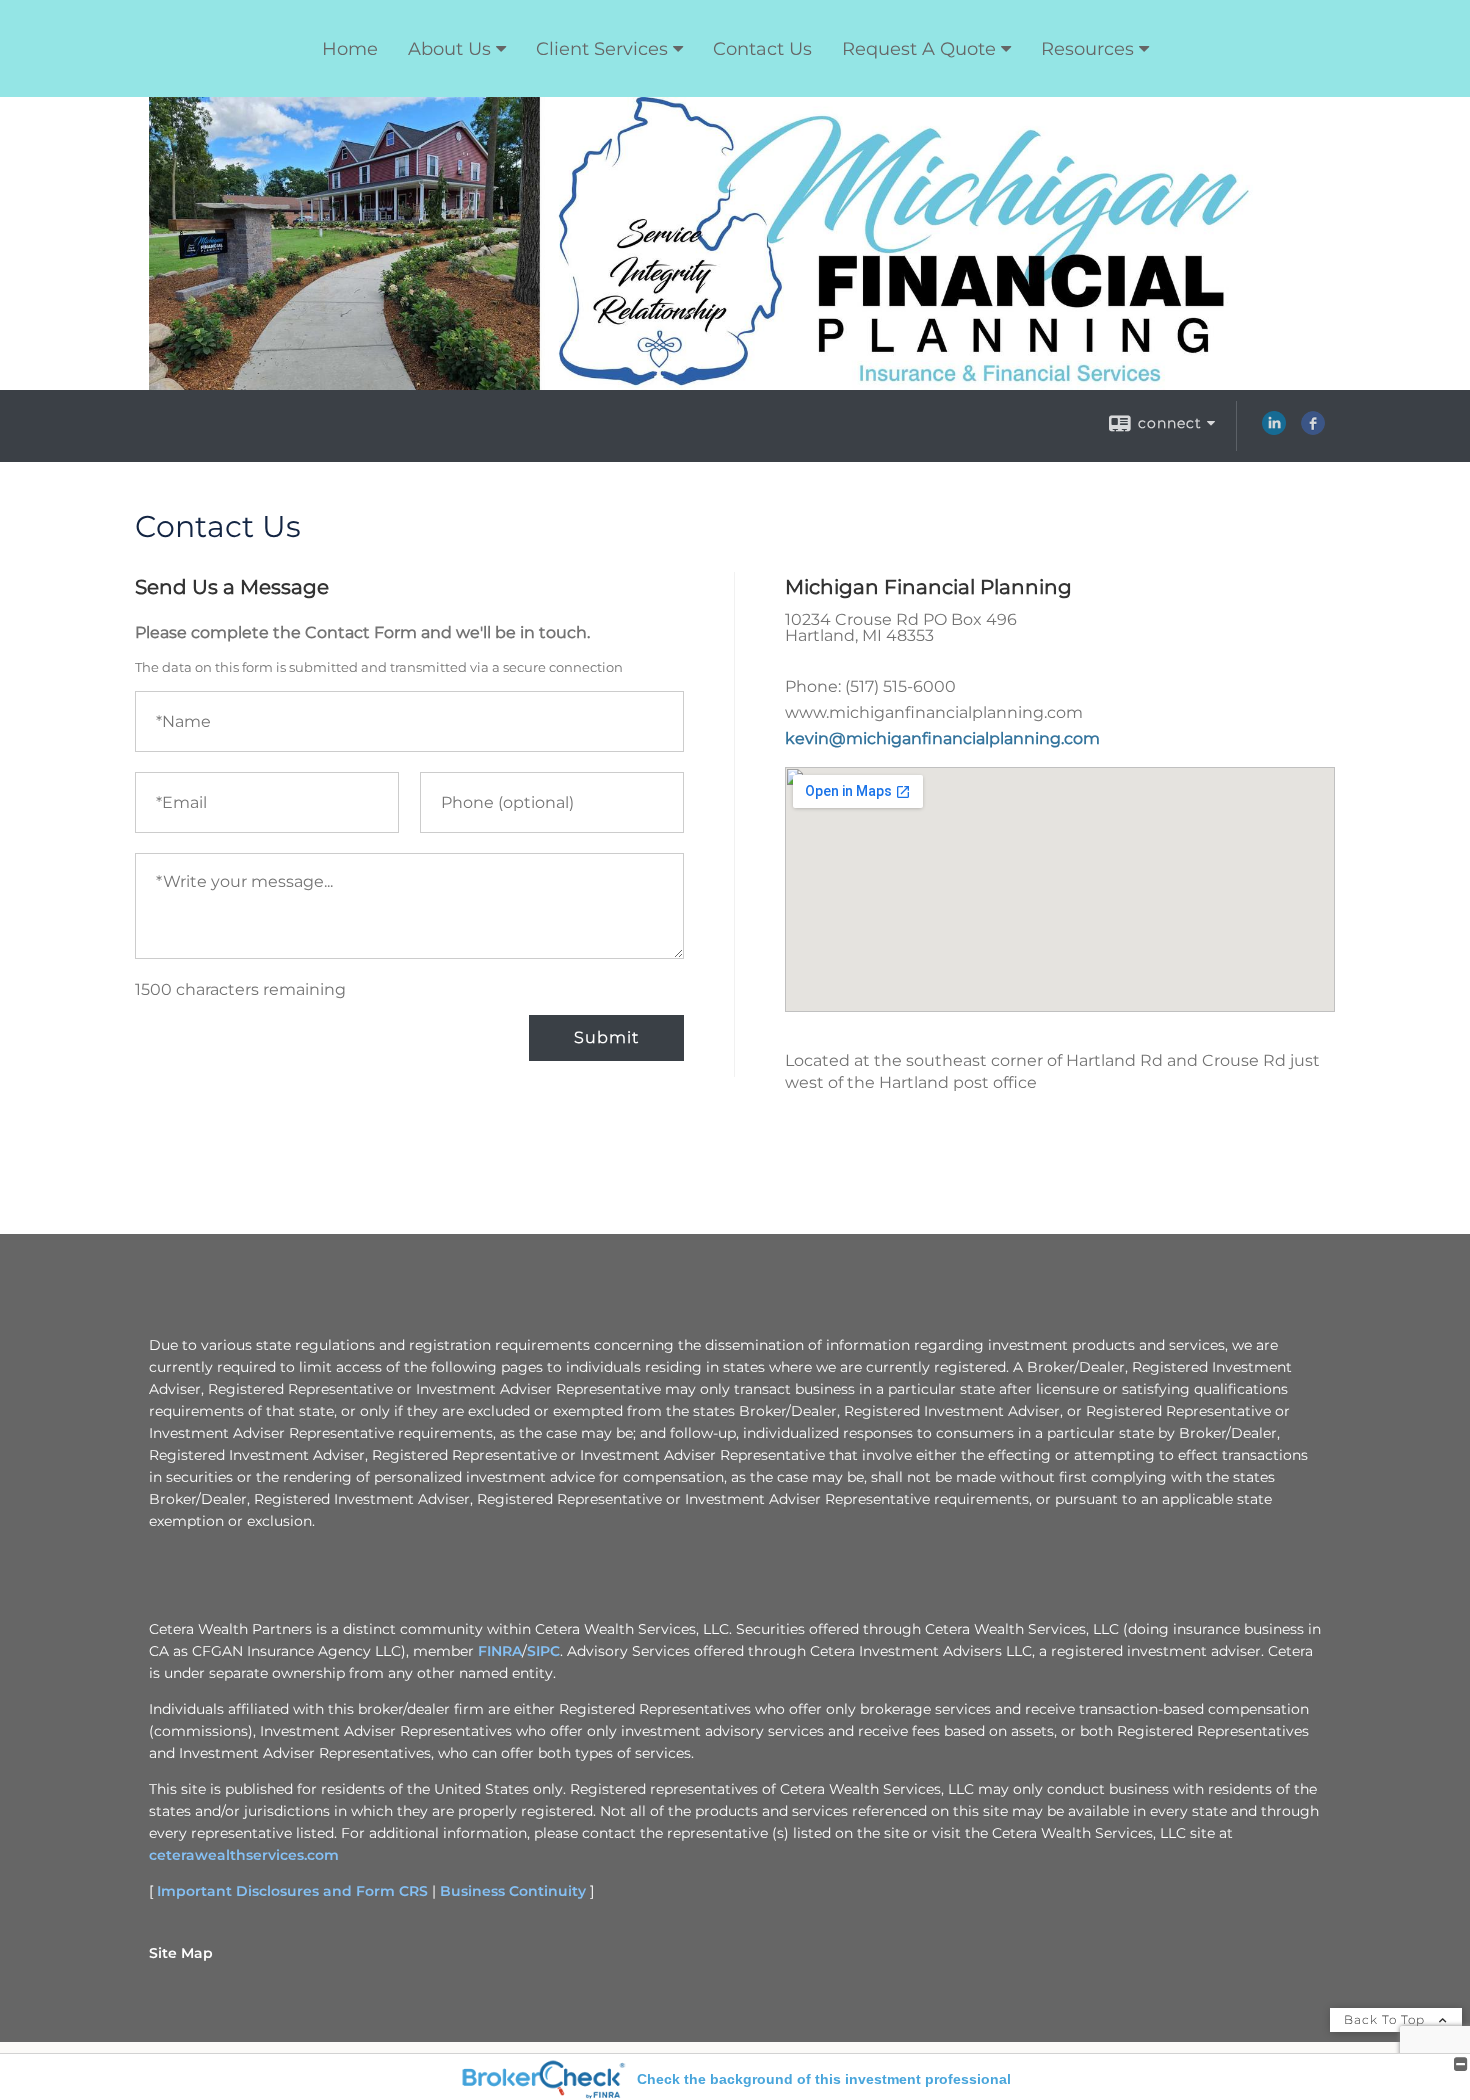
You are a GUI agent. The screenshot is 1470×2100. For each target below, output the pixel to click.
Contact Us (762, 49)
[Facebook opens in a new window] (1313, 430)
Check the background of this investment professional (824, 2079)
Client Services (602, 49)
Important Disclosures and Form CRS (292, 1891)
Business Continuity (513, 1891)
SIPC (543, 1651)
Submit (606, 1037)
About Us (449, 49)
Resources (1087, 49)
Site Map (181, 1953)
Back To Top (1386, 2019)
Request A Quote (919, 49)
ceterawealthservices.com (244, 1855)
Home (350, 49)
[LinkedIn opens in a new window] (1274, 430)
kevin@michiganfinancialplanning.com (942, 738)
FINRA (500, 1651)
